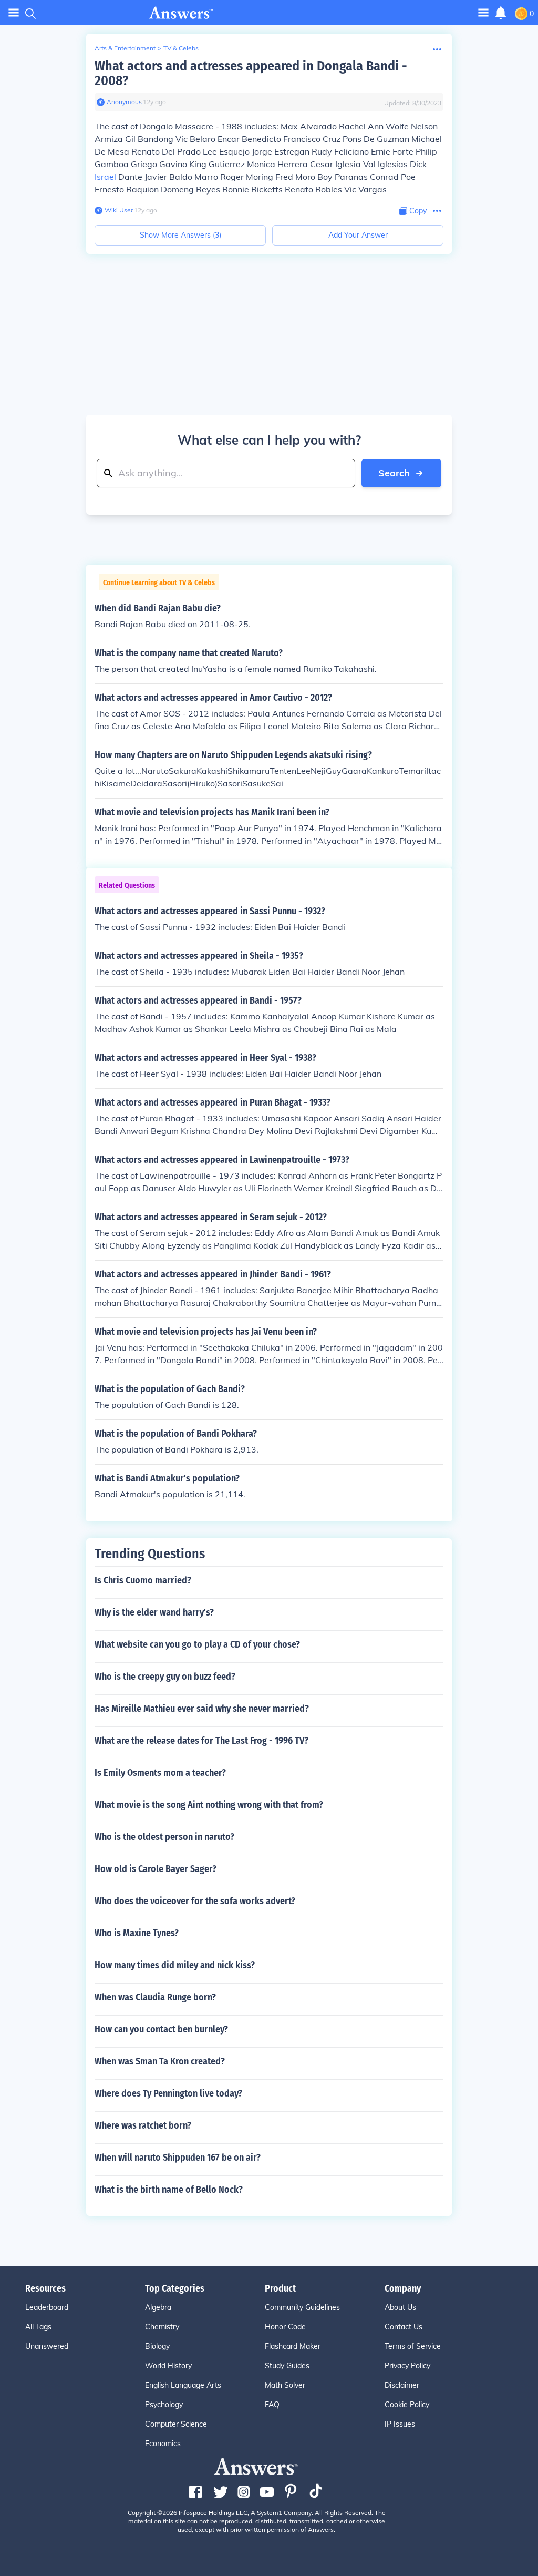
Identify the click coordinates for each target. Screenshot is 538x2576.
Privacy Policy (407, 2366)
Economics (163, 2444)
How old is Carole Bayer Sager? (156, 1869)
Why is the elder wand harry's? (154, 1612)
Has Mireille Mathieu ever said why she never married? (202, 1709)
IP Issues (400, 2424)
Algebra (158, 2307)
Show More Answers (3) (180, 235)
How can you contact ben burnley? (161, 2029)
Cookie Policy (407, 2405)
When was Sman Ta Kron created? (160, 2061)
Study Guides (287, 2366)
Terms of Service (413, 2346)
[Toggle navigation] (14, 13)
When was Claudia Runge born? (155, 1997)
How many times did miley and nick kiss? (175, 1965)
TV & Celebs (181, 48)
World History (168, 2366)
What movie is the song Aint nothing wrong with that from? (209, 1805)
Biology (157, 2346)
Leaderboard (47, 2307)
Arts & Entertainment (125, 48)
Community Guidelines (302, 2307)
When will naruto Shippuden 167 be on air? (178, 2158)
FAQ (272, 2405)
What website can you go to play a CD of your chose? (197, 1644)
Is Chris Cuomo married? (143, 1580)
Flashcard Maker (293, 2346)
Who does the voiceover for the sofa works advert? (195, 1901)
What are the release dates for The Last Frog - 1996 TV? (201, 1741)
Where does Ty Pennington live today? (168, 2093)
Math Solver (285, 2385)
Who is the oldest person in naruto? (164, 1837)
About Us (400, 2307)
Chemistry (162, 2327)
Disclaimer (402, 2385)
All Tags (38, 2327)
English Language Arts (183, 2385)
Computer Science (176, 2424)
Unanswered (47, 2346)
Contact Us (403, 2327)
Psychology (164, 2405)
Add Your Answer (358, 235)
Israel (105, 177)
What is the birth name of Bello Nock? (169, 2190)
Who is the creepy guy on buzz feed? (165, 1677)
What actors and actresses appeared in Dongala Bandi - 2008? (251, 73)
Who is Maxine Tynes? (137, 1933)
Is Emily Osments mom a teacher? (160, 1773)
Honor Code (285, 2327)
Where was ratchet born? (143, 2125)
